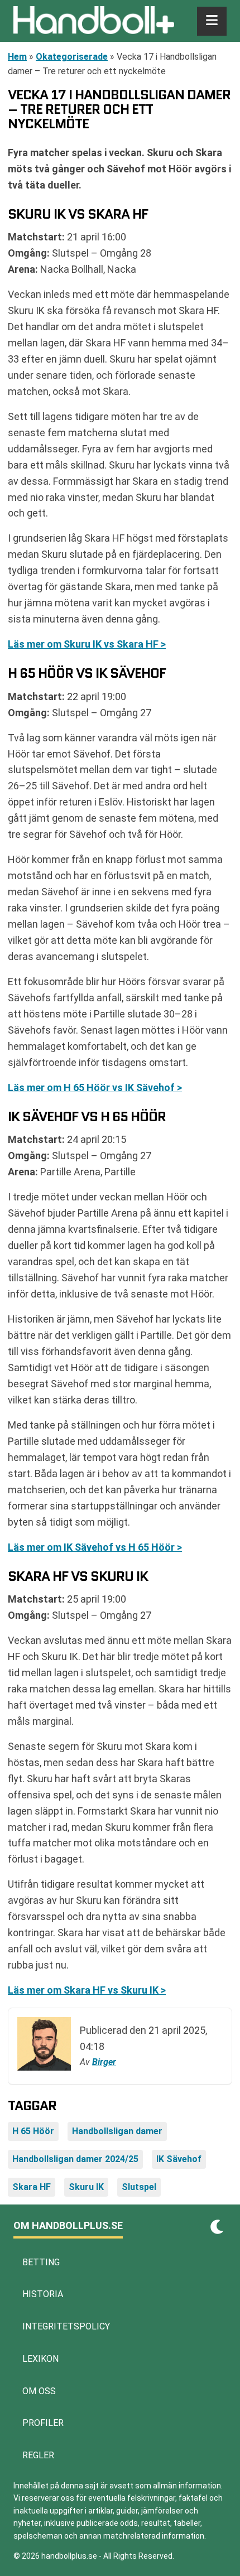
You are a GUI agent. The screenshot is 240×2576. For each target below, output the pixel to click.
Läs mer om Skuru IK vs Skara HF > (87, 644)
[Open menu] (212, 21)
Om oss (39, 2391)
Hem (17, 57)
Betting (41, 2262)
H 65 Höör (33, 2131)
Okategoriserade (72, 57)
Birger (104, 2062)
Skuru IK (86, 2187)
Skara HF (32, 2187)
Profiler (43, 2423)
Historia (43, 2294)
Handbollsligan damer (117, 2131)
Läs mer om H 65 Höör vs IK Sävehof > (95, 1087)
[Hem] (94, 21)
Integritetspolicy (66, 2326)
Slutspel (139, 2187)
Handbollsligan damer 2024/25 (75, 2159)
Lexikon (40, 2359)
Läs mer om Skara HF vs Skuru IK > (87, 1990)
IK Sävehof (179, 2159)
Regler (38, 2455)
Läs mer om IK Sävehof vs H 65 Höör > (95, 1547)
